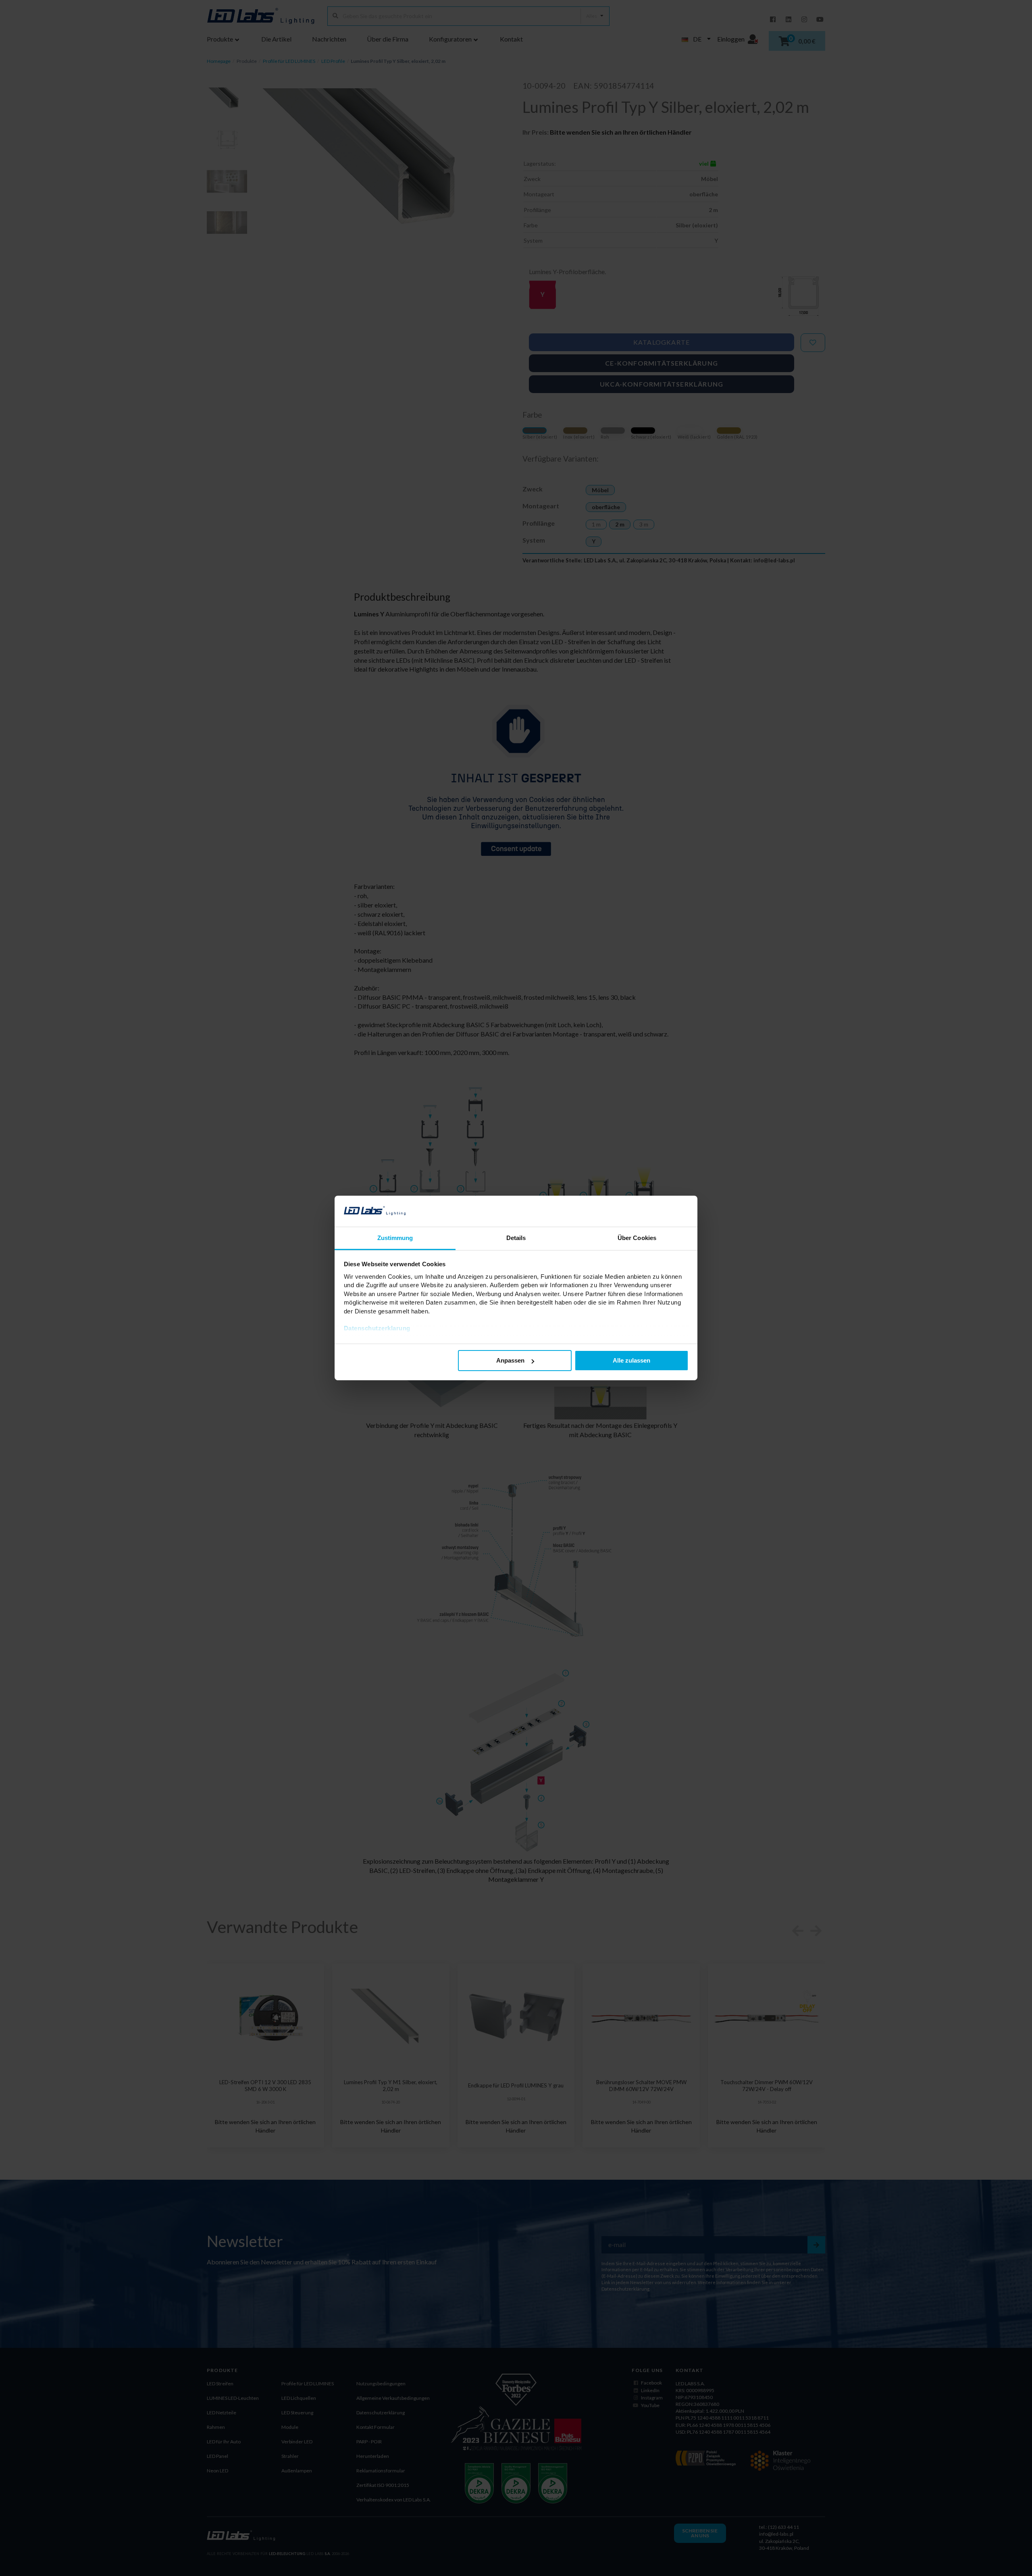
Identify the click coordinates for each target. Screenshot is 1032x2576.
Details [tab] (516, 1238)
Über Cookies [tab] (637, 1238)
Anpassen (510, 1360)
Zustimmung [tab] (395, 1238)
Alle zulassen (631, 1360)
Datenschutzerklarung (377, 1328)
